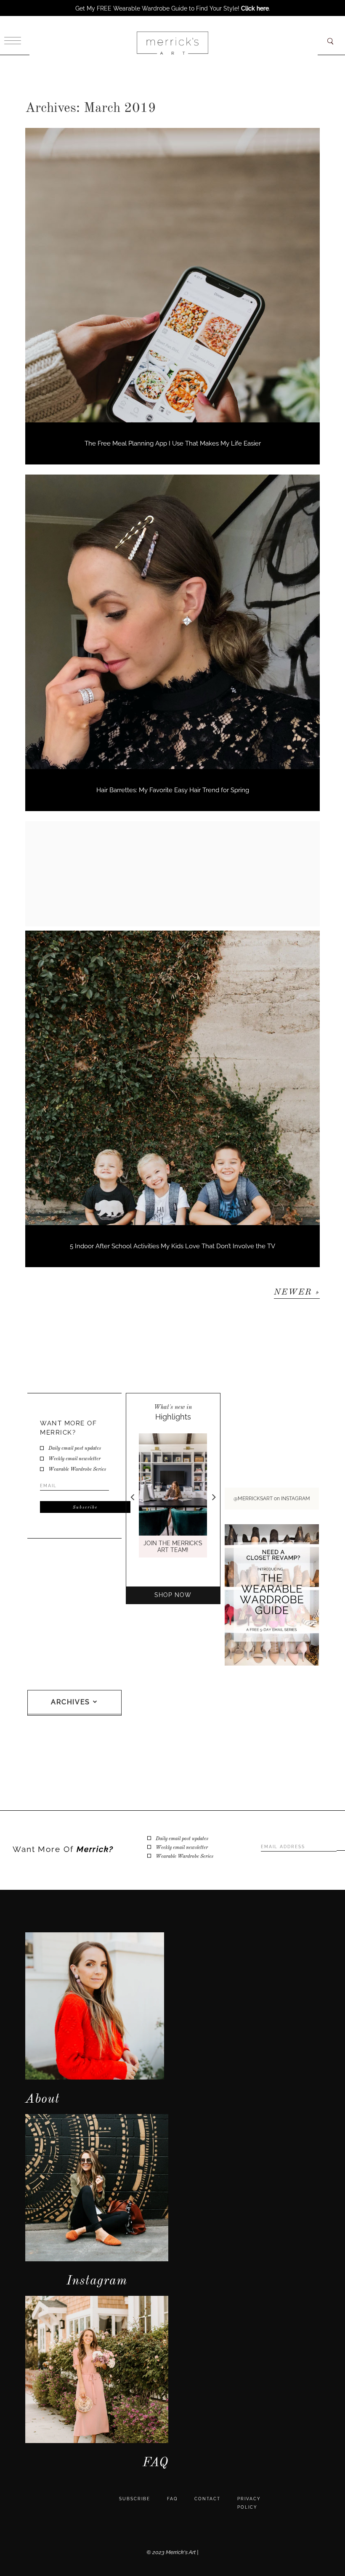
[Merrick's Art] (172, 43)
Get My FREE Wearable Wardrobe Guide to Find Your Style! (172, 8)
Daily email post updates (75, 1449)
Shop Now (173, 1595)
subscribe (135, 2499)
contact (207, 2499)
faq (172, 2499)
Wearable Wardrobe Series (77, 1470)
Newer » (297, 1292)
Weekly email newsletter (74, 1459)
